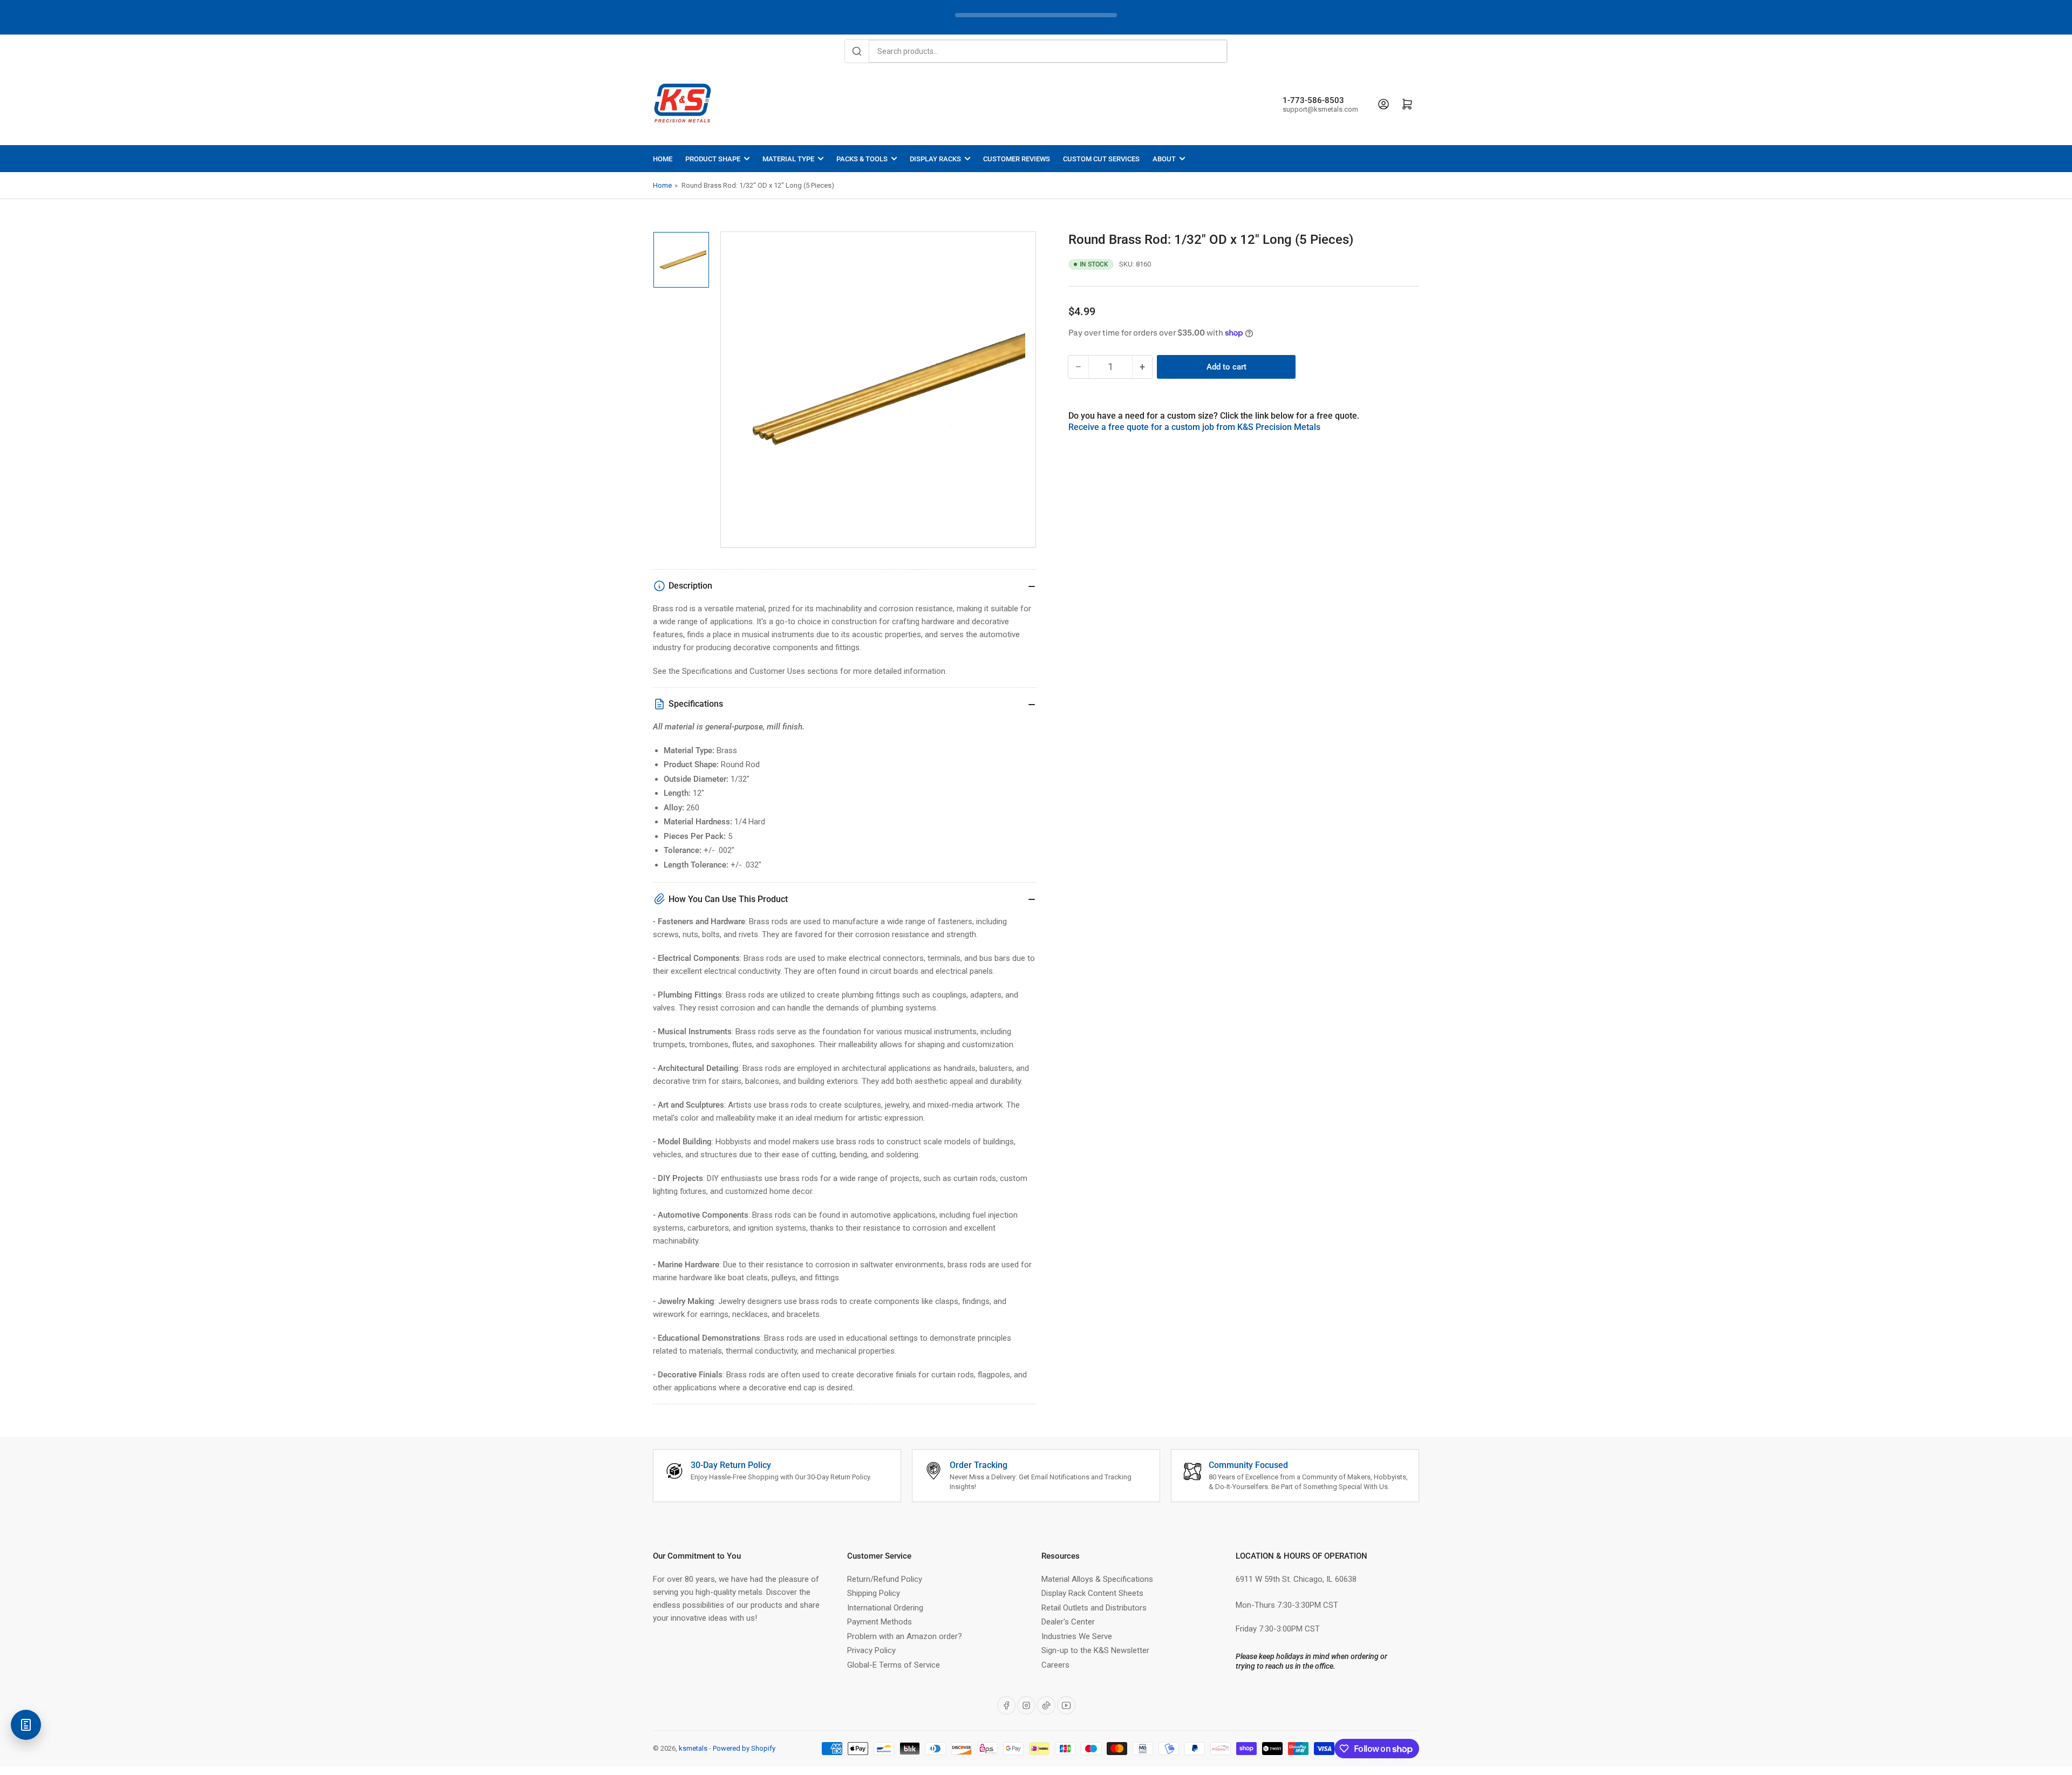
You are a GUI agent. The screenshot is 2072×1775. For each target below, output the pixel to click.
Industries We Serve (1077, 1636)
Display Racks (935, 159)
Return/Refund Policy (885, 1579)
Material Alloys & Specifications (1097, 1579)
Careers (1055, 1665)
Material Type (788, 159)
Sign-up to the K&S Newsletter (1095, 1650)
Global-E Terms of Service (894, 1665)
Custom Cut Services (1101, 159)
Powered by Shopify (744, 1748)
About (1164, 159)
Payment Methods (880, 1622)
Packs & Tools (862, 159)
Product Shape (713, 159)
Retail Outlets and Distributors (1094, 1608)
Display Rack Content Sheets (1092, 1593)
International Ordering (885, 1608)
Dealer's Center (1068, 1622)
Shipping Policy (874, 1593)
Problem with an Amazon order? (905, 1636)
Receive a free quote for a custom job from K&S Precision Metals (1194, 427)
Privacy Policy (871, 1650)
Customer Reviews (1017, 159)
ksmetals (693, 1748)
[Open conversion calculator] (26, 1725)
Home (663, 159)
